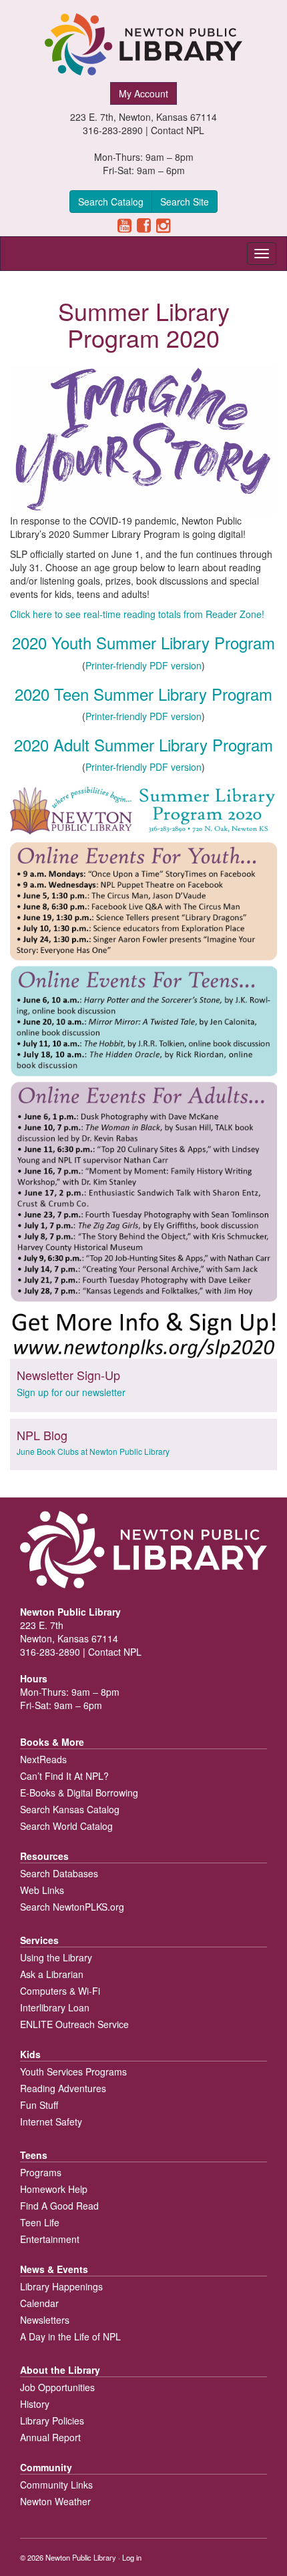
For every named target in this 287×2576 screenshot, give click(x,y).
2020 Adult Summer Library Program (143, 744)
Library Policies (52, 2421)
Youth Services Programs (73, 2071)
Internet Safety (51, 2122)
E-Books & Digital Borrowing (79, 1793)
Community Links (56, 2485)
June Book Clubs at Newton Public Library (93, 1451)
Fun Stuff (39, 2105)
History (35, 2404)
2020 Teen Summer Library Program (143, 694)
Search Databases (59, 1873)
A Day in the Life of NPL (70, 2336)
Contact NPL (178, 130)
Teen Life (40, 2222)
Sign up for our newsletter (71, 1392)
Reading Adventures (63, 2088)
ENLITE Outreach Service (74, 2024)
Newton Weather (55, 2501)
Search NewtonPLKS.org (72, 1907)
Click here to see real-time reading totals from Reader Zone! (137, 614)
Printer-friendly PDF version (143, 665)
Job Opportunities (57, 2387)
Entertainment (50, 2239)
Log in (132, 2557)
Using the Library (56, 1957)
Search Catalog (111, 202)
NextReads (43, 1759)
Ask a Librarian (52, 1974)
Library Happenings (61, 2286)
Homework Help (54, 2189)
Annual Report (50, 2437)
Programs (41, 2172)
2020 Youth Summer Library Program (143, 642)
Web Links (42, 1890)
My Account (143, 93)
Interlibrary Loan (55, 2007)
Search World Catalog (66, 1826)
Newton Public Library (81, 2557)
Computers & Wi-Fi (60, 1991)
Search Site (185, 202)
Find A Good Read (59, 2206)
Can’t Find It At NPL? (64, 1776)
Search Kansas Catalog (70, 1809)
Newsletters (45, 2320)
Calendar (39, 2303)
